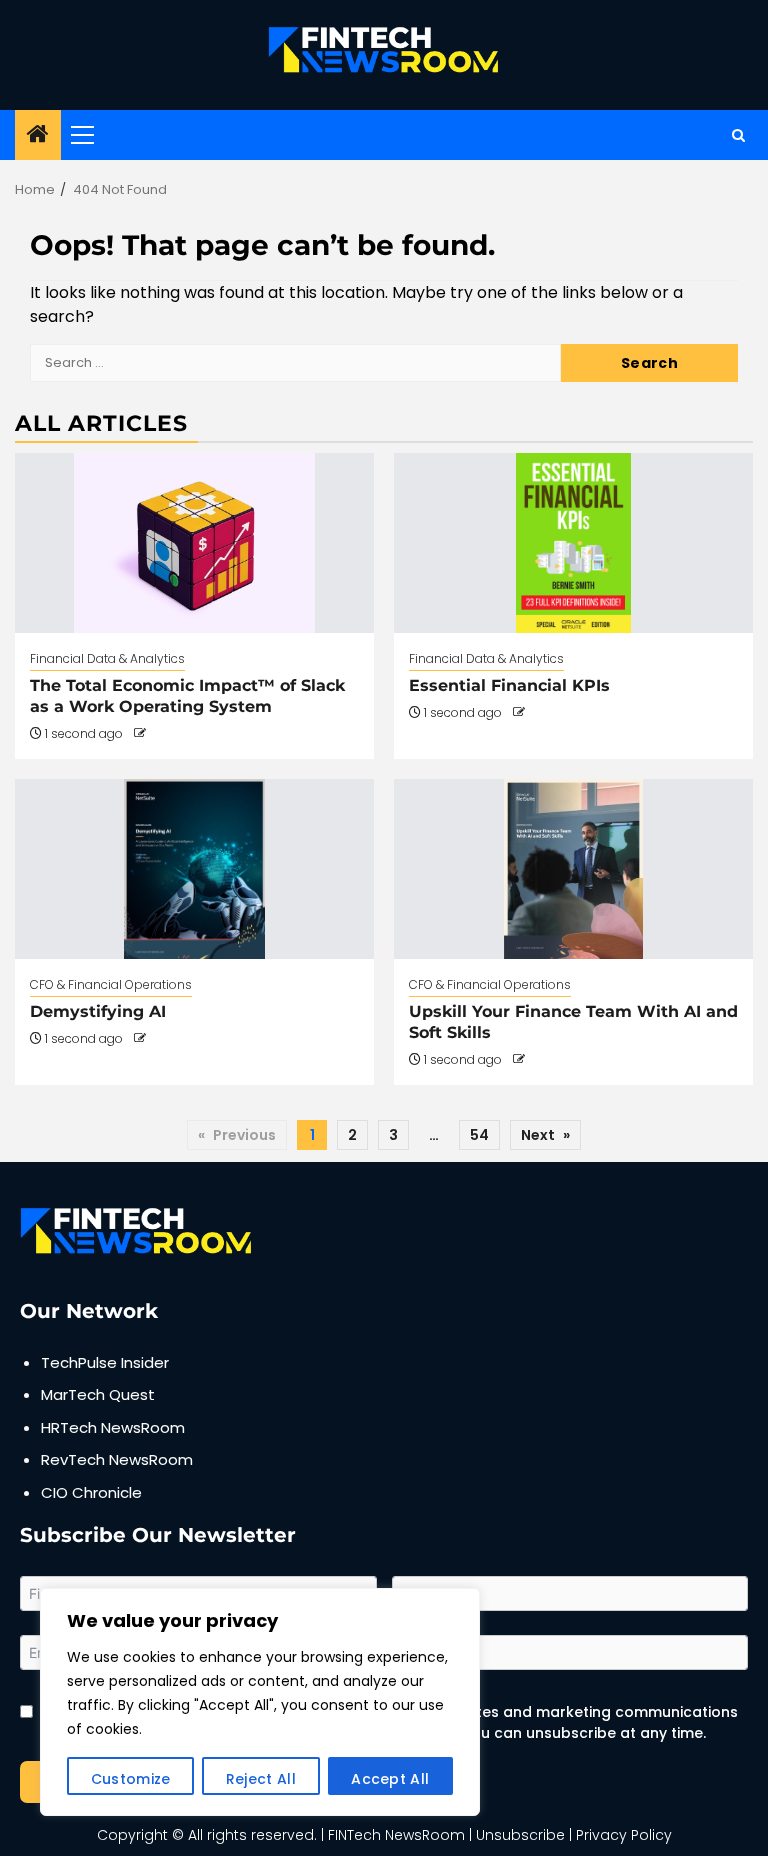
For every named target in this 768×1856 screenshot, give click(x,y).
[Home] (38, 135)
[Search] (738, 135)
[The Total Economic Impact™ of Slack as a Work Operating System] (194, 543)
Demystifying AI (98, 1011)
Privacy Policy (624, 1835)
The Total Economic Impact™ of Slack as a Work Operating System (187, 696)
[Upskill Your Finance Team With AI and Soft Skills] (573, 869)
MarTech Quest (98, 1394)
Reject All (261, 1779)
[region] (260, 1702)
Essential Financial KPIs (509, 685)
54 (479, 1135)
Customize (131, 1779)
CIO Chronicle (91, 1492)
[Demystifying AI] (194, 869)
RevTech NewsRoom (117, 1459)
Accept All (390, 1779)
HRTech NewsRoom (113, 1427)
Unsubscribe (520, 1835)
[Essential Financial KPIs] (573, 543)
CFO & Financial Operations (111, 984)
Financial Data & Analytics (107, 658)
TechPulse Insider (105, 1362)
